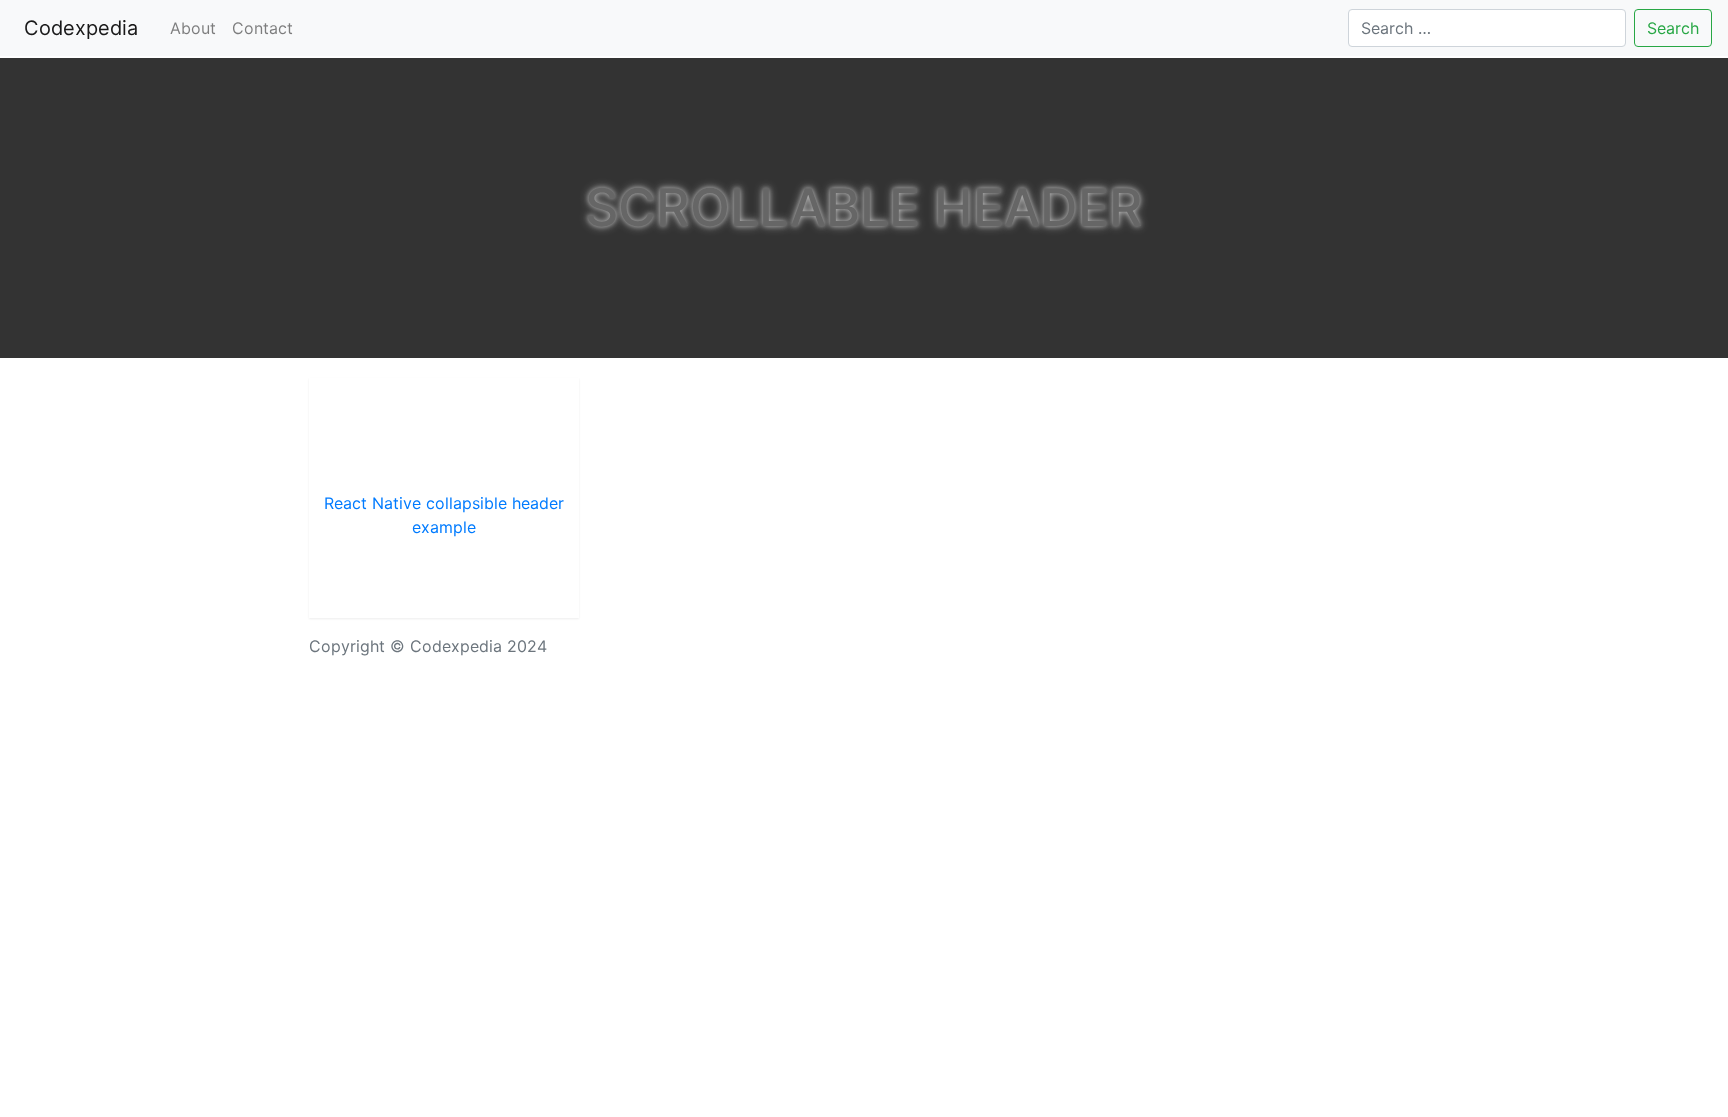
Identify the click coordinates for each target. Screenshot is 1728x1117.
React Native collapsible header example (444, 515)
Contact (262, 28)
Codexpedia (85, 28)
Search (1673, 28)
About (193, 28)
